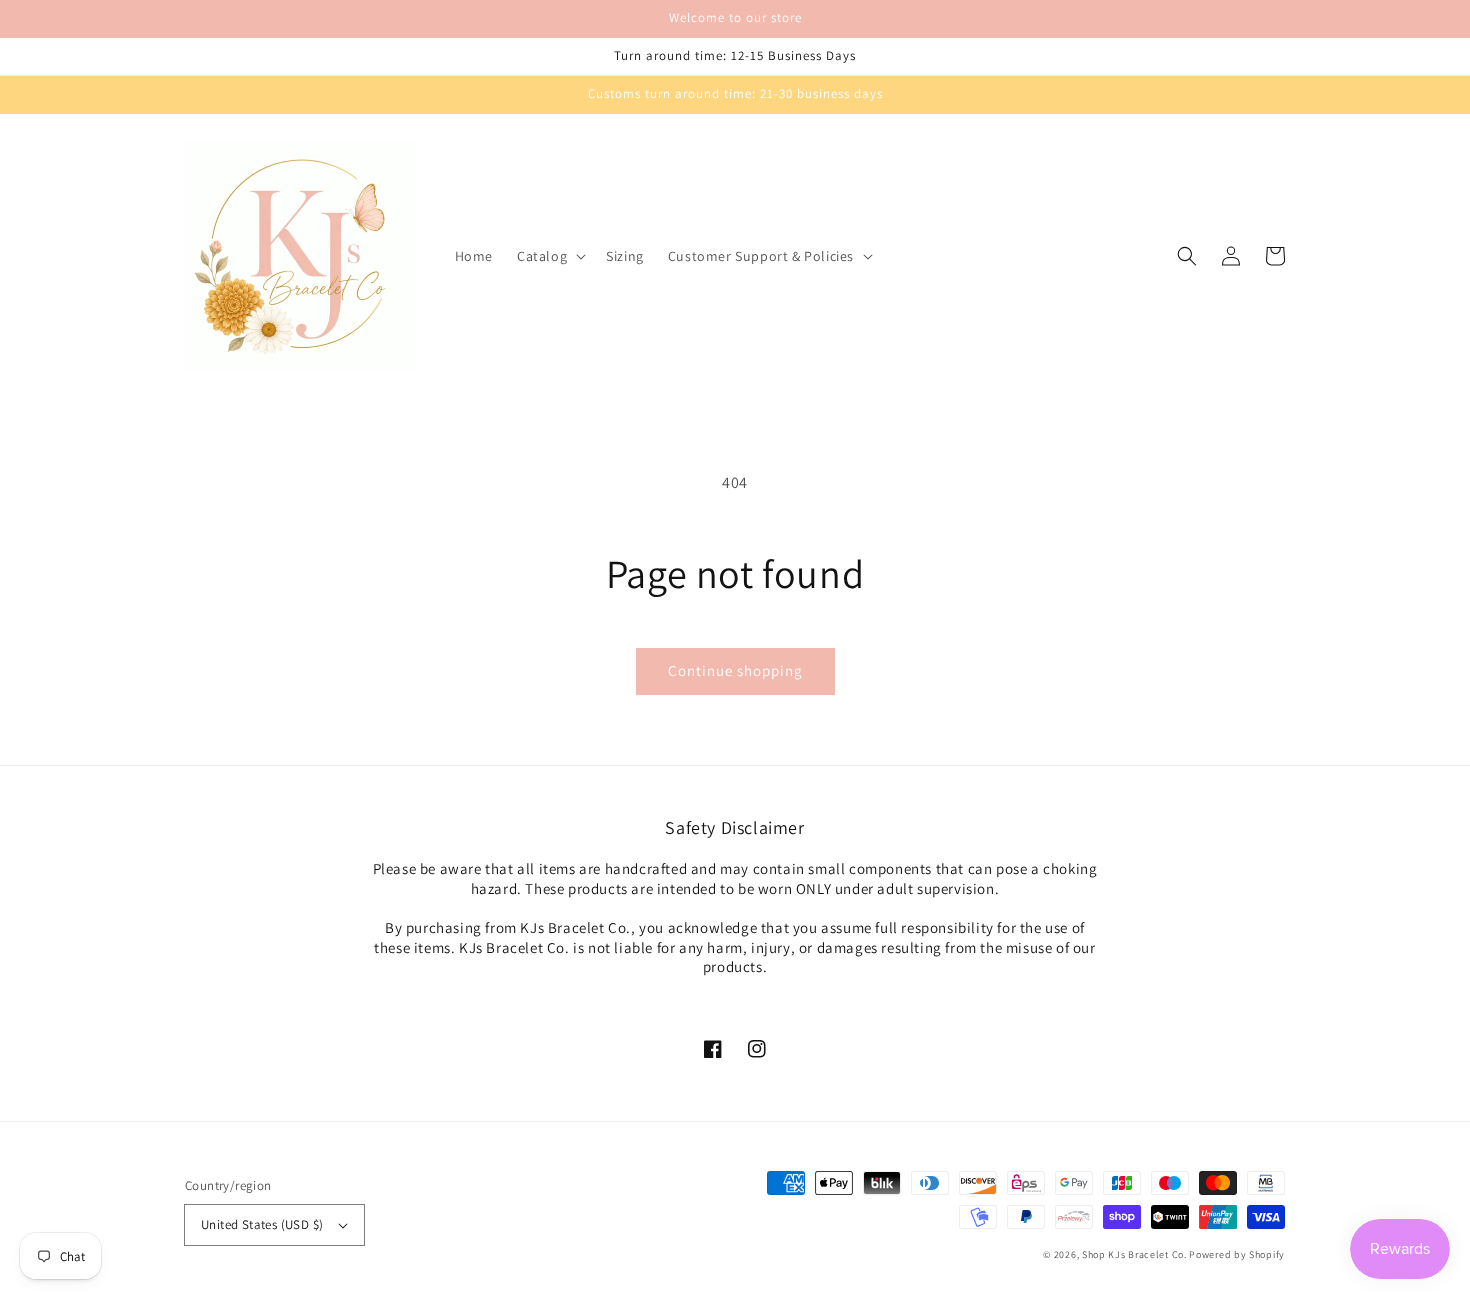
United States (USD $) (262, 1224)
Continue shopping (735, 670)
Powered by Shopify (1237, 1254)
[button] (549, 256)
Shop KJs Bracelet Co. (1134, 1254)
